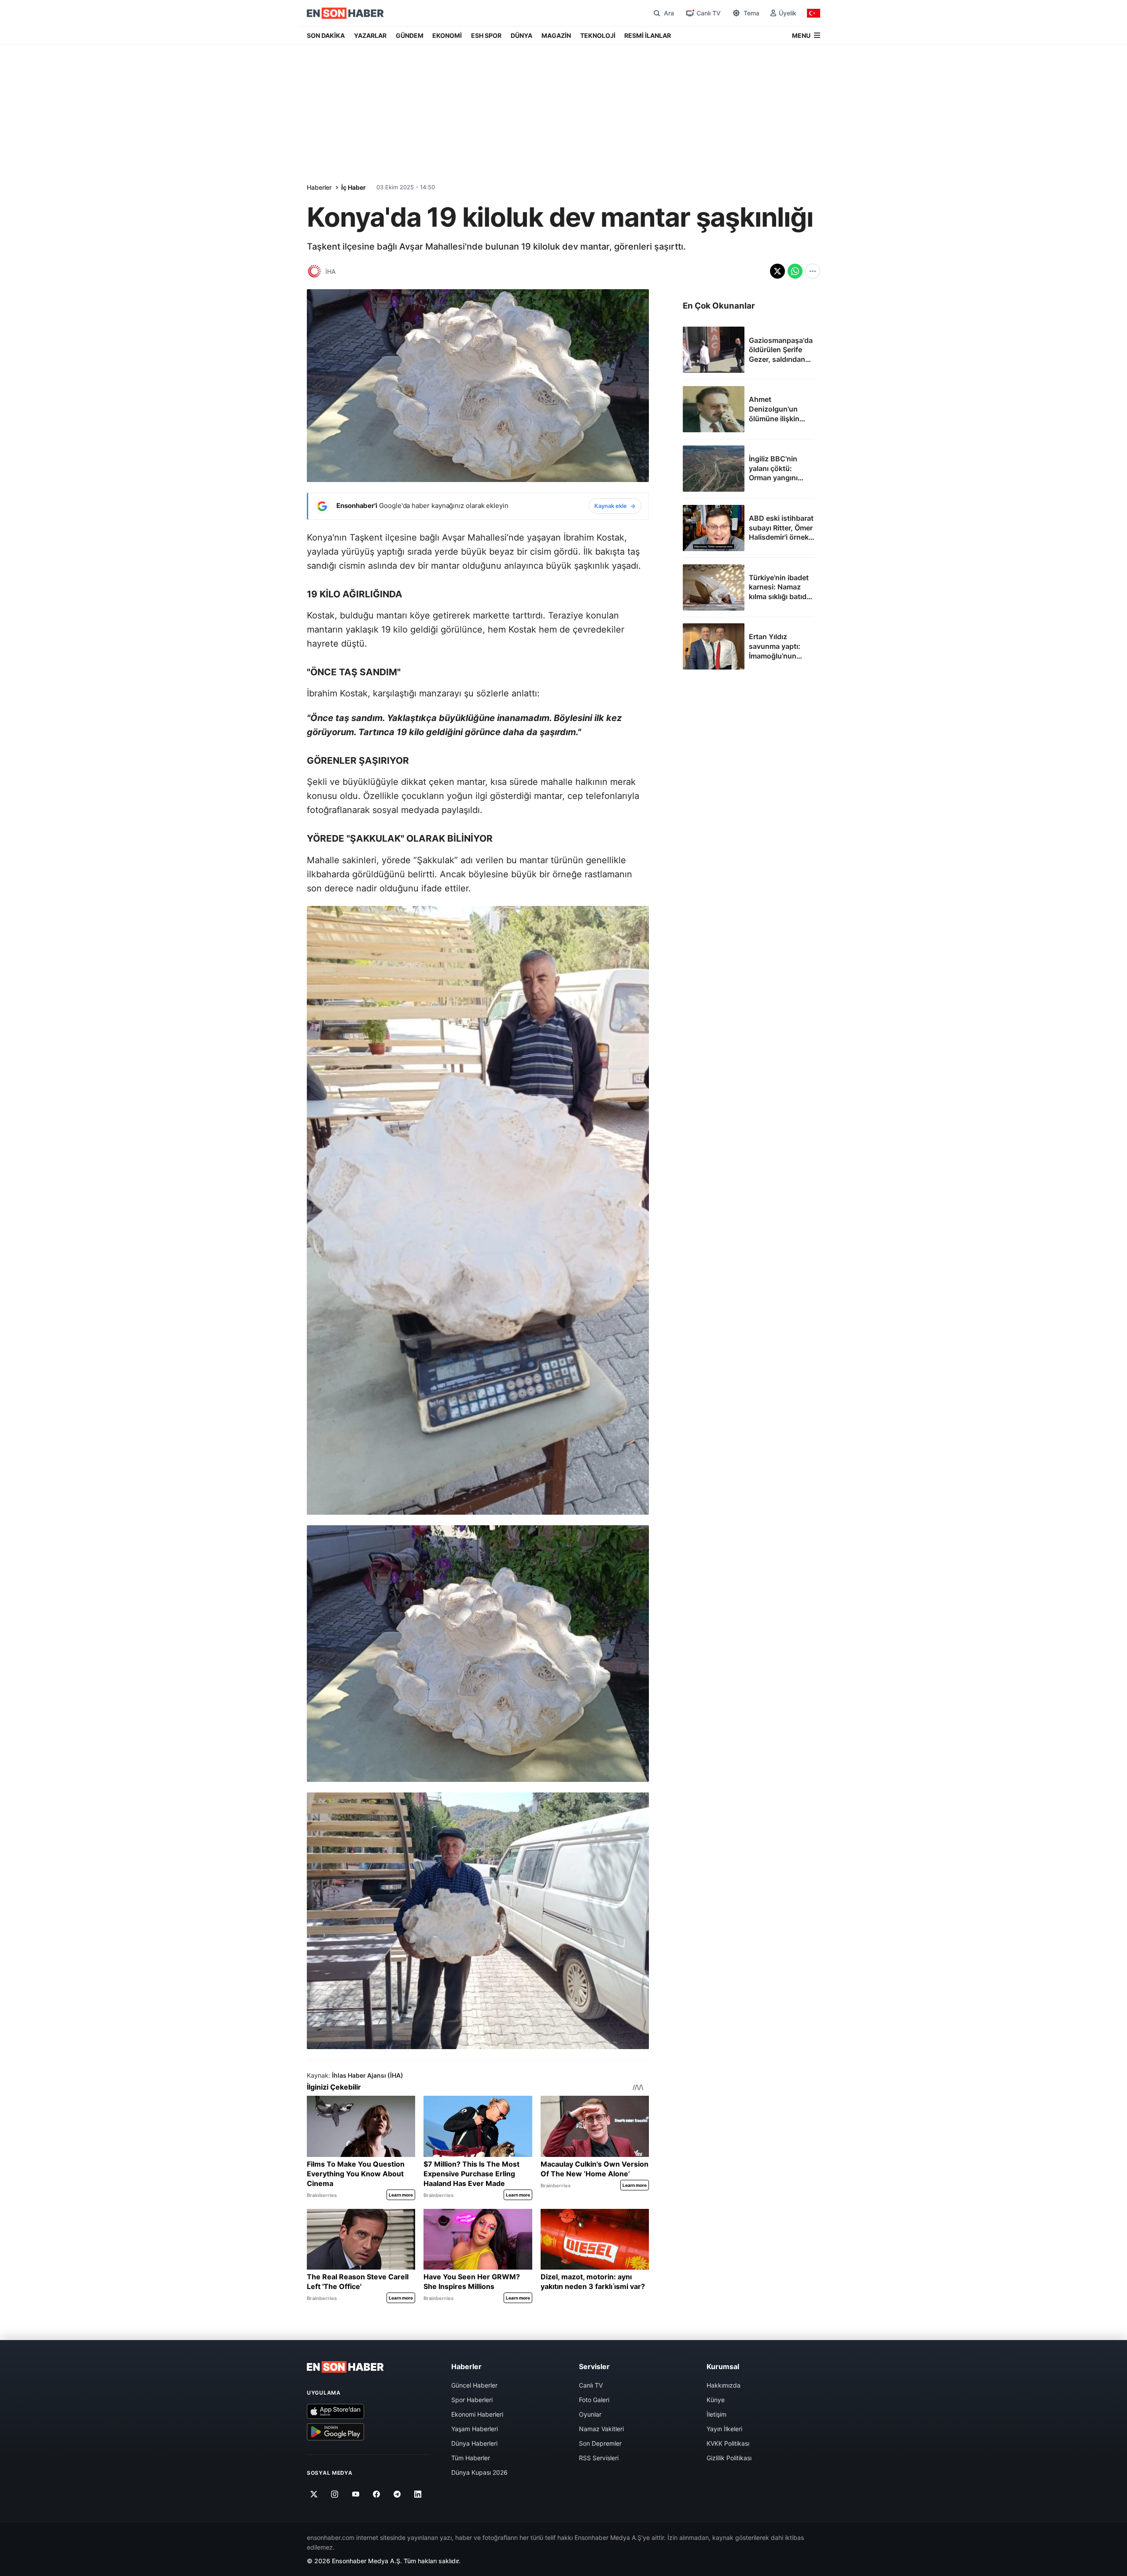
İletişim (716, 2414)
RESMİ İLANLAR (648, 35)
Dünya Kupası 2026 (479, 2472)
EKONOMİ (447, 35)
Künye (716, 2400)
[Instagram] (335, 2494)
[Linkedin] (418, 2494)
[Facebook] (377, 2494)
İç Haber (354, 187)
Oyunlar (590, 2414)
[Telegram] (397, 2494)
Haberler (319, 187)
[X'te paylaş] (777, 271)
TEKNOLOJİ (598, 35)
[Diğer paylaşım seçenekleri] (813, 271)
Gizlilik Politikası (729, 2458)
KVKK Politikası (728, 2443)
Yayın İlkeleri (724, 2429)
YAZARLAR (370, 35)
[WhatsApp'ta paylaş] (795, 271)
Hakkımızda (724, 2385)
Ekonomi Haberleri (477, 2414)
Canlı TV (591, 2385)
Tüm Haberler (471, 2458)
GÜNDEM (410, 35)
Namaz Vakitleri (601, 2429)
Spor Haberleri (472, 2400)
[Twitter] (314, 2494)
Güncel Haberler (474, 2385)
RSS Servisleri (599, 2458)
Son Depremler (600, 2443)
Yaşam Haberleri (475, 2429)
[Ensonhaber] (345, 13)
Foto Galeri (594, 2400)
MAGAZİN (556, 35)
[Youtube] (355, 2494)
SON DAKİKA (326, 35)
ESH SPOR (486, 35)
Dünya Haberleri (474, 2443)
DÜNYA (521, 35)
